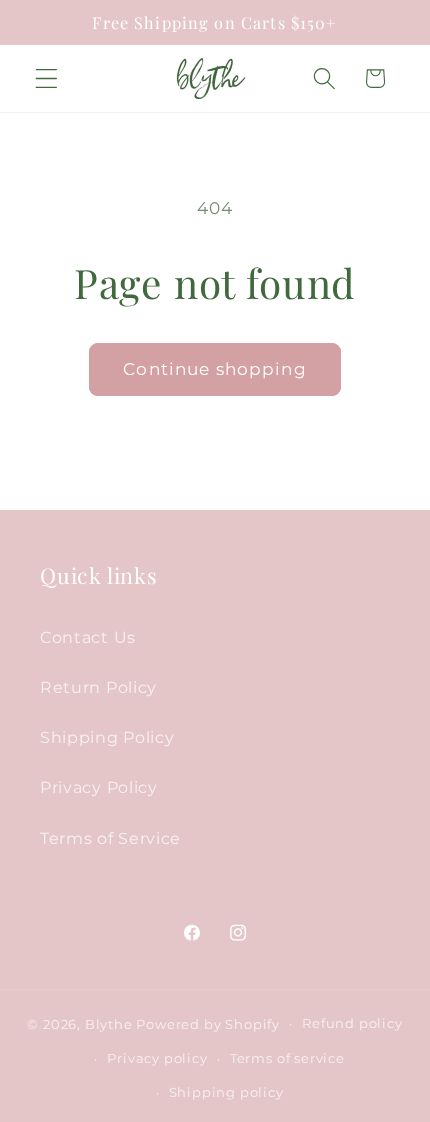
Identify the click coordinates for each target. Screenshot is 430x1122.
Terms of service (287, 1058)
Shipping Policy (107, 737)
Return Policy (98, 687)
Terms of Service (110, 838)
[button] (46, 78)
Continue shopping (215, 368)
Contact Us (88, 637)
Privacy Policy (99, 787)
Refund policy (352, 1023)
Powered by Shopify (208, 1023)
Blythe (109, 1023)
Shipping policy (226, 1092)
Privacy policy (157, 1058)
